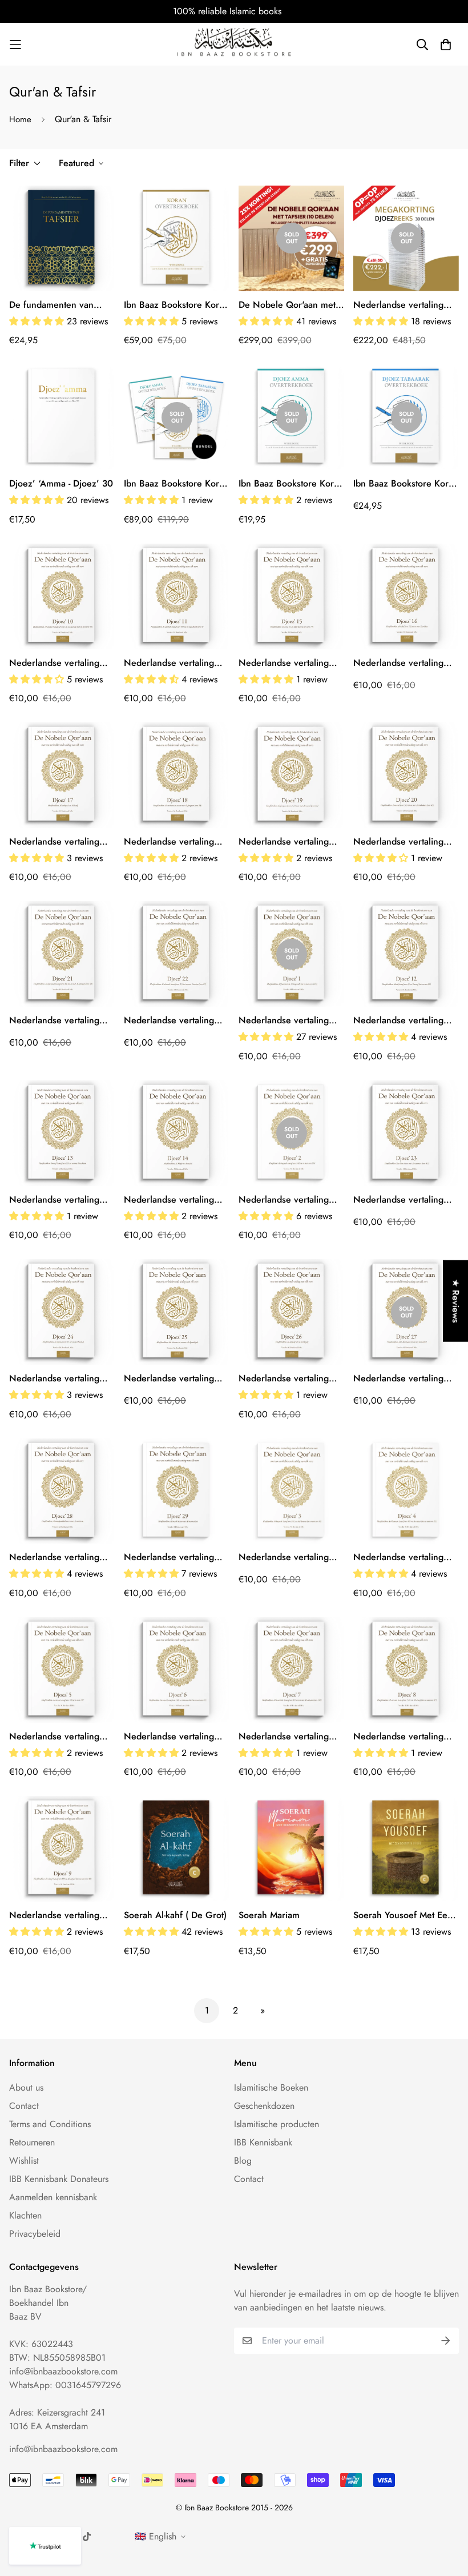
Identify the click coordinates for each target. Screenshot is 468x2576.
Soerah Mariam (269, 1915)
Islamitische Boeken (271, 2087)
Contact (24, 2106)
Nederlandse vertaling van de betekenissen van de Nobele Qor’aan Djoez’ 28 (59, 1557)
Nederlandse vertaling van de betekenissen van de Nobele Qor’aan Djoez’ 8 (404, 1737)
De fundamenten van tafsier (51, 305)
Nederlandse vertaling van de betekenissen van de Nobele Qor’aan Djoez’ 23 (404, 1200)
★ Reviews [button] (456, 1301)
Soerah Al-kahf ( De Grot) (175, 1915)
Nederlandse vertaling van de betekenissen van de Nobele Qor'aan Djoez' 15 (289, 663)
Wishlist (24, 2161)
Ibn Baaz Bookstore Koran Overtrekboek (176, 305)
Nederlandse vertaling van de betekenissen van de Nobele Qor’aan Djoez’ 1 (289, 1020)
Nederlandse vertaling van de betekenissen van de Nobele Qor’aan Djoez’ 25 (174, 1379)
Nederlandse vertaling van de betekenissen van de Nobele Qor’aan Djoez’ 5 (59, 1737)
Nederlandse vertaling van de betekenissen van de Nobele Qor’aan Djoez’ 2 (289, 1200)
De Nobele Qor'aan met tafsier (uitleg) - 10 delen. (289, 305)
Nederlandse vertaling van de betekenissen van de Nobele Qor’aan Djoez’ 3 (289, 1557)
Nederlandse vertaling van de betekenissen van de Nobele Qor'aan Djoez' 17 (59, 842)
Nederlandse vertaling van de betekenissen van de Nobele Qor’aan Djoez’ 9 (59, 1915)
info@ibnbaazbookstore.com (63, 2371)
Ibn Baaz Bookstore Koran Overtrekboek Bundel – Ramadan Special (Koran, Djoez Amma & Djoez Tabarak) (176, 484)
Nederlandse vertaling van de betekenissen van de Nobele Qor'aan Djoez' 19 (289, 842)
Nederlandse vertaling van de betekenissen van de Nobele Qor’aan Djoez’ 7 (289, 1737)
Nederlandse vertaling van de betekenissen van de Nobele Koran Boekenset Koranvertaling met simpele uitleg (405, 305)
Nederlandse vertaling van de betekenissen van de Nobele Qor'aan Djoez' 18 (174, 842)
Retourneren (32, 2142)
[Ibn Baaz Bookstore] (234, 44)
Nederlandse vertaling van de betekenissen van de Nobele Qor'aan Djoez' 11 (174, 663)
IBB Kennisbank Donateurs (59, 2179)
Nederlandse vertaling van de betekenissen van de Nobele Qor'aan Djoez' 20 (404, 842)
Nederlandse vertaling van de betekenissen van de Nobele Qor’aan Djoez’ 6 (174, 1737)
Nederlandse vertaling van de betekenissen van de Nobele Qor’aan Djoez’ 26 (289, 1379)
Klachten (25, 2215)
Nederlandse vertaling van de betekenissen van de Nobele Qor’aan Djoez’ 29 (174, 1557)
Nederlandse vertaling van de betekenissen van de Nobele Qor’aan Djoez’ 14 (174, 1200)
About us (26, 2087)
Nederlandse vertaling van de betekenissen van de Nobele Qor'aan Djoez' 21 (59, 1020)
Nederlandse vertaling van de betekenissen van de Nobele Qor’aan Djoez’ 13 (59, 1200)
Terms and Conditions (50, 2124)
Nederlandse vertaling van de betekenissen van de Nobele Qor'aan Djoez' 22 (174, 1020)
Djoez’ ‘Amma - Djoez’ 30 (61, 483)
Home (20, 119)
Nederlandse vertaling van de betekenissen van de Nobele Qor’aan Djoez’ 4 (404, 1557)
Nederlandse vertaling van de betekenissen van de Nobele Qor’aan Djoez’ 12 (404, 1020)
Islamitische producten (277, 2124)
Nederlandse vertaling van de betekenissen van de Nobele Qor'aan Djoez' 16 (404, 663)
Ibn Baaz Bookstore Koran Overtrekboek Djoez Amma (291, 484)
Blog (243, 2161)
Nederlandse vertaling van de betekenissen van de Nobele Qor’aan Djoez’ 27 (404, 1379)
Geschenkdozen (264, 2106)
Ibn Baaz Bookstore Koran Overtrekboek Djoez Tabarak (406, 484)
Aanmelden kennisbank (53, 2197)
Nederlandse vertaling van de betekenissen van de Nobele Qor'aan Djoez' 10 (59, 663)
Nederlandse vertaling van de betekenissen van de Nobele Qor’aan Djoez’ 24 (59, 1379)
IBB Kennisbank (263, 2142)
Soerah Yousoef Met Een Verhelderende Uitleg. (403, 1915)
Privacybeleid (35, 2234)
